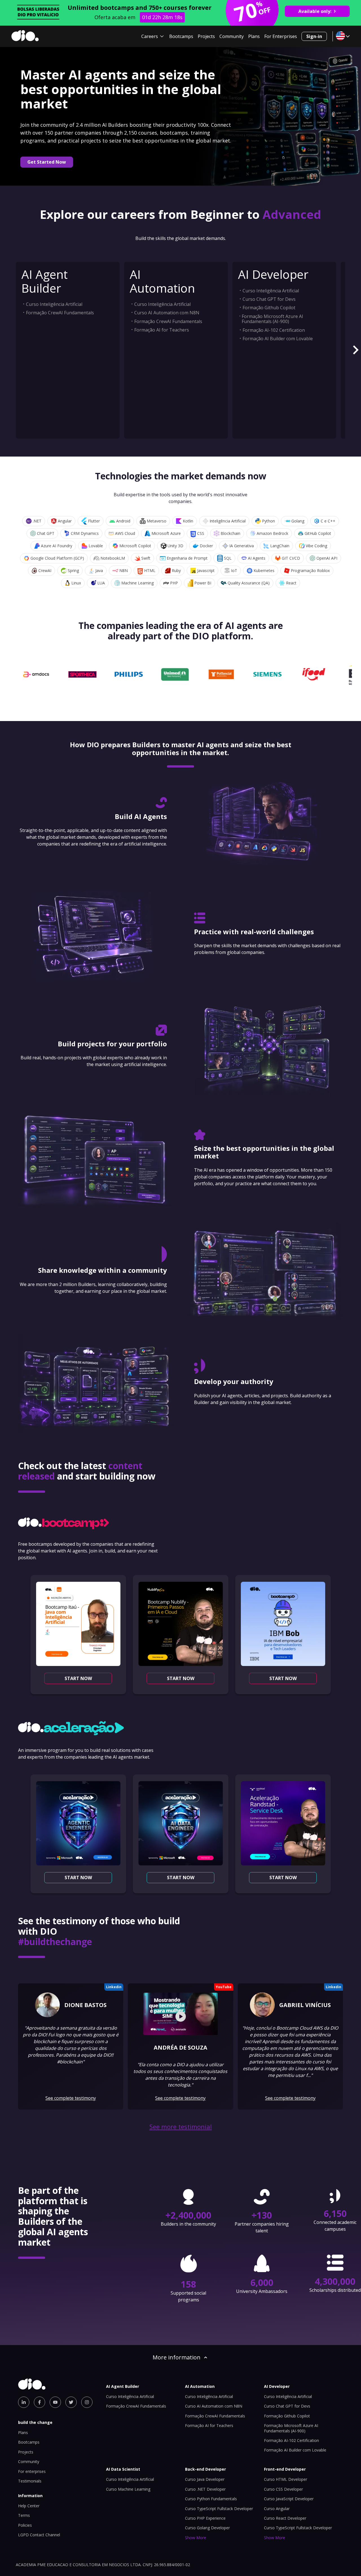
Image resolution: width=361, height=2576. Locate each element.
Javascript (206, 570)
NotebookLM (113, 558)
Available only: (315, 11)
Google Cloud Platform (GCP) (57, 558)
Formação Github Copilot (269, 308)
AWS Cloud (125, 533)
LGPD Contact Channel (39, 2535)
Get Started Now (47, 162)
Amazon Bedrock (272, 533)
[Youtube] (55, 2402)
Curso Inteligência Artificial (54, 304)
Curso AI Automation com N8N (167, 313)
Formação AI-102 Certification (274, 330)
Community (232, 36)
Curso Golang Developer (207, 2528)
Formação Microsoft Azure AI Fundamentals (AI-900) (272, 319)
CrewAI (45, 570)
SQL (228, 558)
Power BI (203, 583)
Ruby (176, 570)
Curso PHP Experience (205, 2518)
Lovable (96, 546)
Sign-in (314, 36)
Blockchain (230, 533)
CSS (201, 533)
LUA (101, 583)
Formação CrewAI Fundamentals (60, 313)
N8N (124, 570)
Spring (73, 570)
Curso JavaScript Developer (289, 2499)
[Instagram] (87, 2402)
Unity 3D (175, 546)
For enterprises (32, 2471)
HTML (150, 570)
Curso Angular (277, 2509)
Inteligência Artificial (228, 521)
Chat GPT (46, 533)
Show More (196, 2538)
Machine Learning (137, 583)
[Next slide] (355, 350)
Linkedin (114, 1987)
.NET (37, 521)
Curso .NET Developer (205, 2489)
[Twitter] (71, 2402)
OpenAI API (327, 558)
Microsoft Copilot (135, 546)
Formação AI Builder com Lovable (278, 339)
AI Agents (257, 558)
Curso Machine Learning (128, 2489)
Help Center (29, 2506)
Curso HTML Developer (286, 2479)
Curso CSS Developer (283, 2489)
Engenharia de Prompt (187, 558)
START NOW (78, 1678)
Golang (298, 521)
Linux (76, 583)
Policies (25, 2525)
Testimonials (30, 2481)
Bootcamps (181, 36)
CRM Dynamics (85, 533)
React (291, 583)
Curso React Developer (285, 2518)
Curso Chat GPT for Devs (269, 299)
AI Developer (273, 274)
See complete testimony (71, 2098)
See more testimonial (181, 2127)
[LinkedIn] (24, 2402)
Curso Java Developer (205, 2479)
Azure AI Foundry (57, 546)
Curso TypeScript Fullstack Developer (219, 2509)
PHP (174, 583)
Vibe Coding (316, 546)
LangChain (280, 546)
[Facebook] (39, 2402)
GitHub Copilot (318, 533)
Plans (254, 36)
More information (177, 2357)
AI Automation (162, 281)
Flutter (94, 521)
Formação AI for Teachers (162, 330)
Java (99, 570)
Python (268, 521)
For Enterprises (281, 36)
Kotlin (188, 521)
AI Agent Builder (45, 281)
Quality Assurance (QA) (249, 583)
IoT (234, 570)
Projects (206, 36)
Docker (206, 546)
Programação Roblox (310, 570)
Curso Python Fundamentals (211, 2499)
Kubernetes (264, 570)
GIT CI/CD (291, 558)
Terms (24, 2515)
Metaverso (157, 521)
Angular (65, 521)
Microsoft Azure (166, 533)
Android (123, 521)
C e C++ (328, 521)
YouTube (224, 1987)
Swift (146, 558)
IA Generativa (242, 546)
